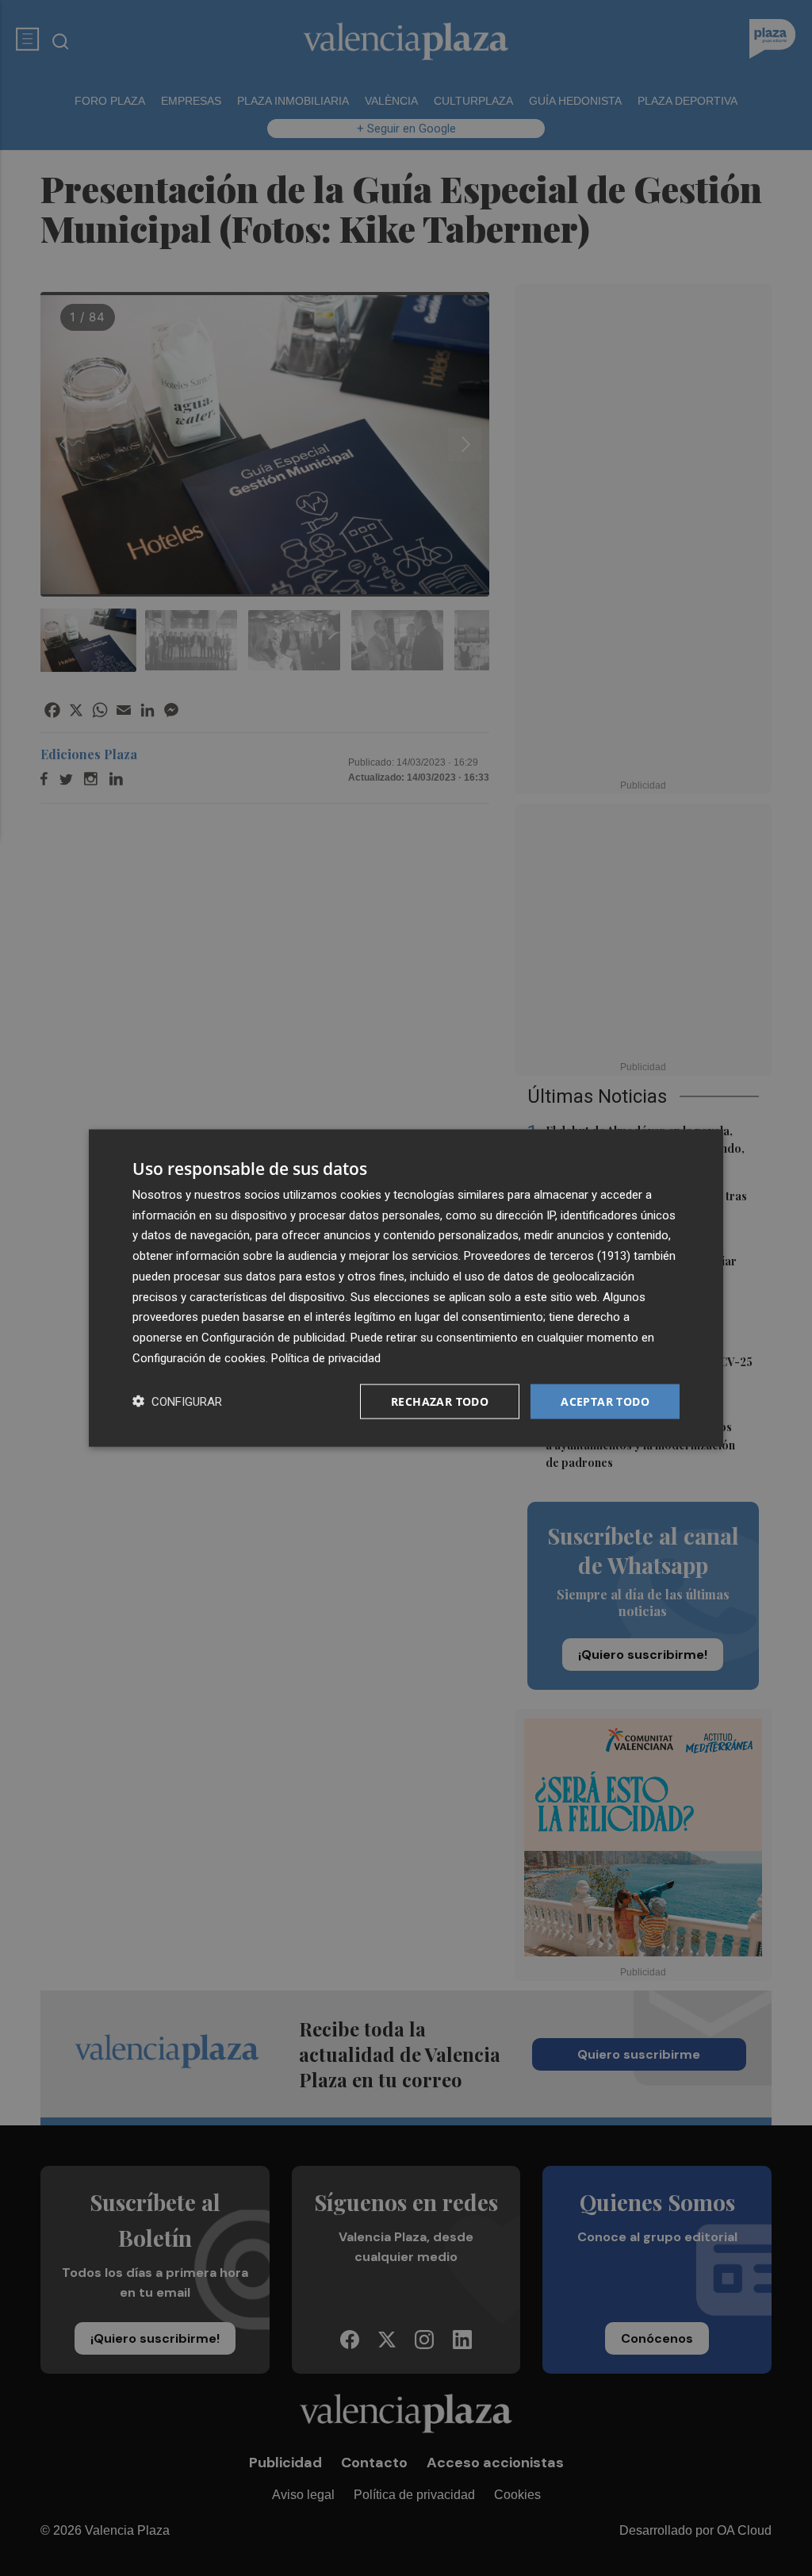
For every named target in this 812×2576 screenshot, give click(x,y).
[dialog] (406, 1288)
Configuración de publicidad (273, 1338)
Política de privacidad (326, 1357)
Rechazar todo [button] (440, 1401)
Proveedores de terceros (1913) (547, 1256)
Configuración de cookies (199, 1357)
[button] (177, 1401)
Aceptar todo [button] (605, 1401)
